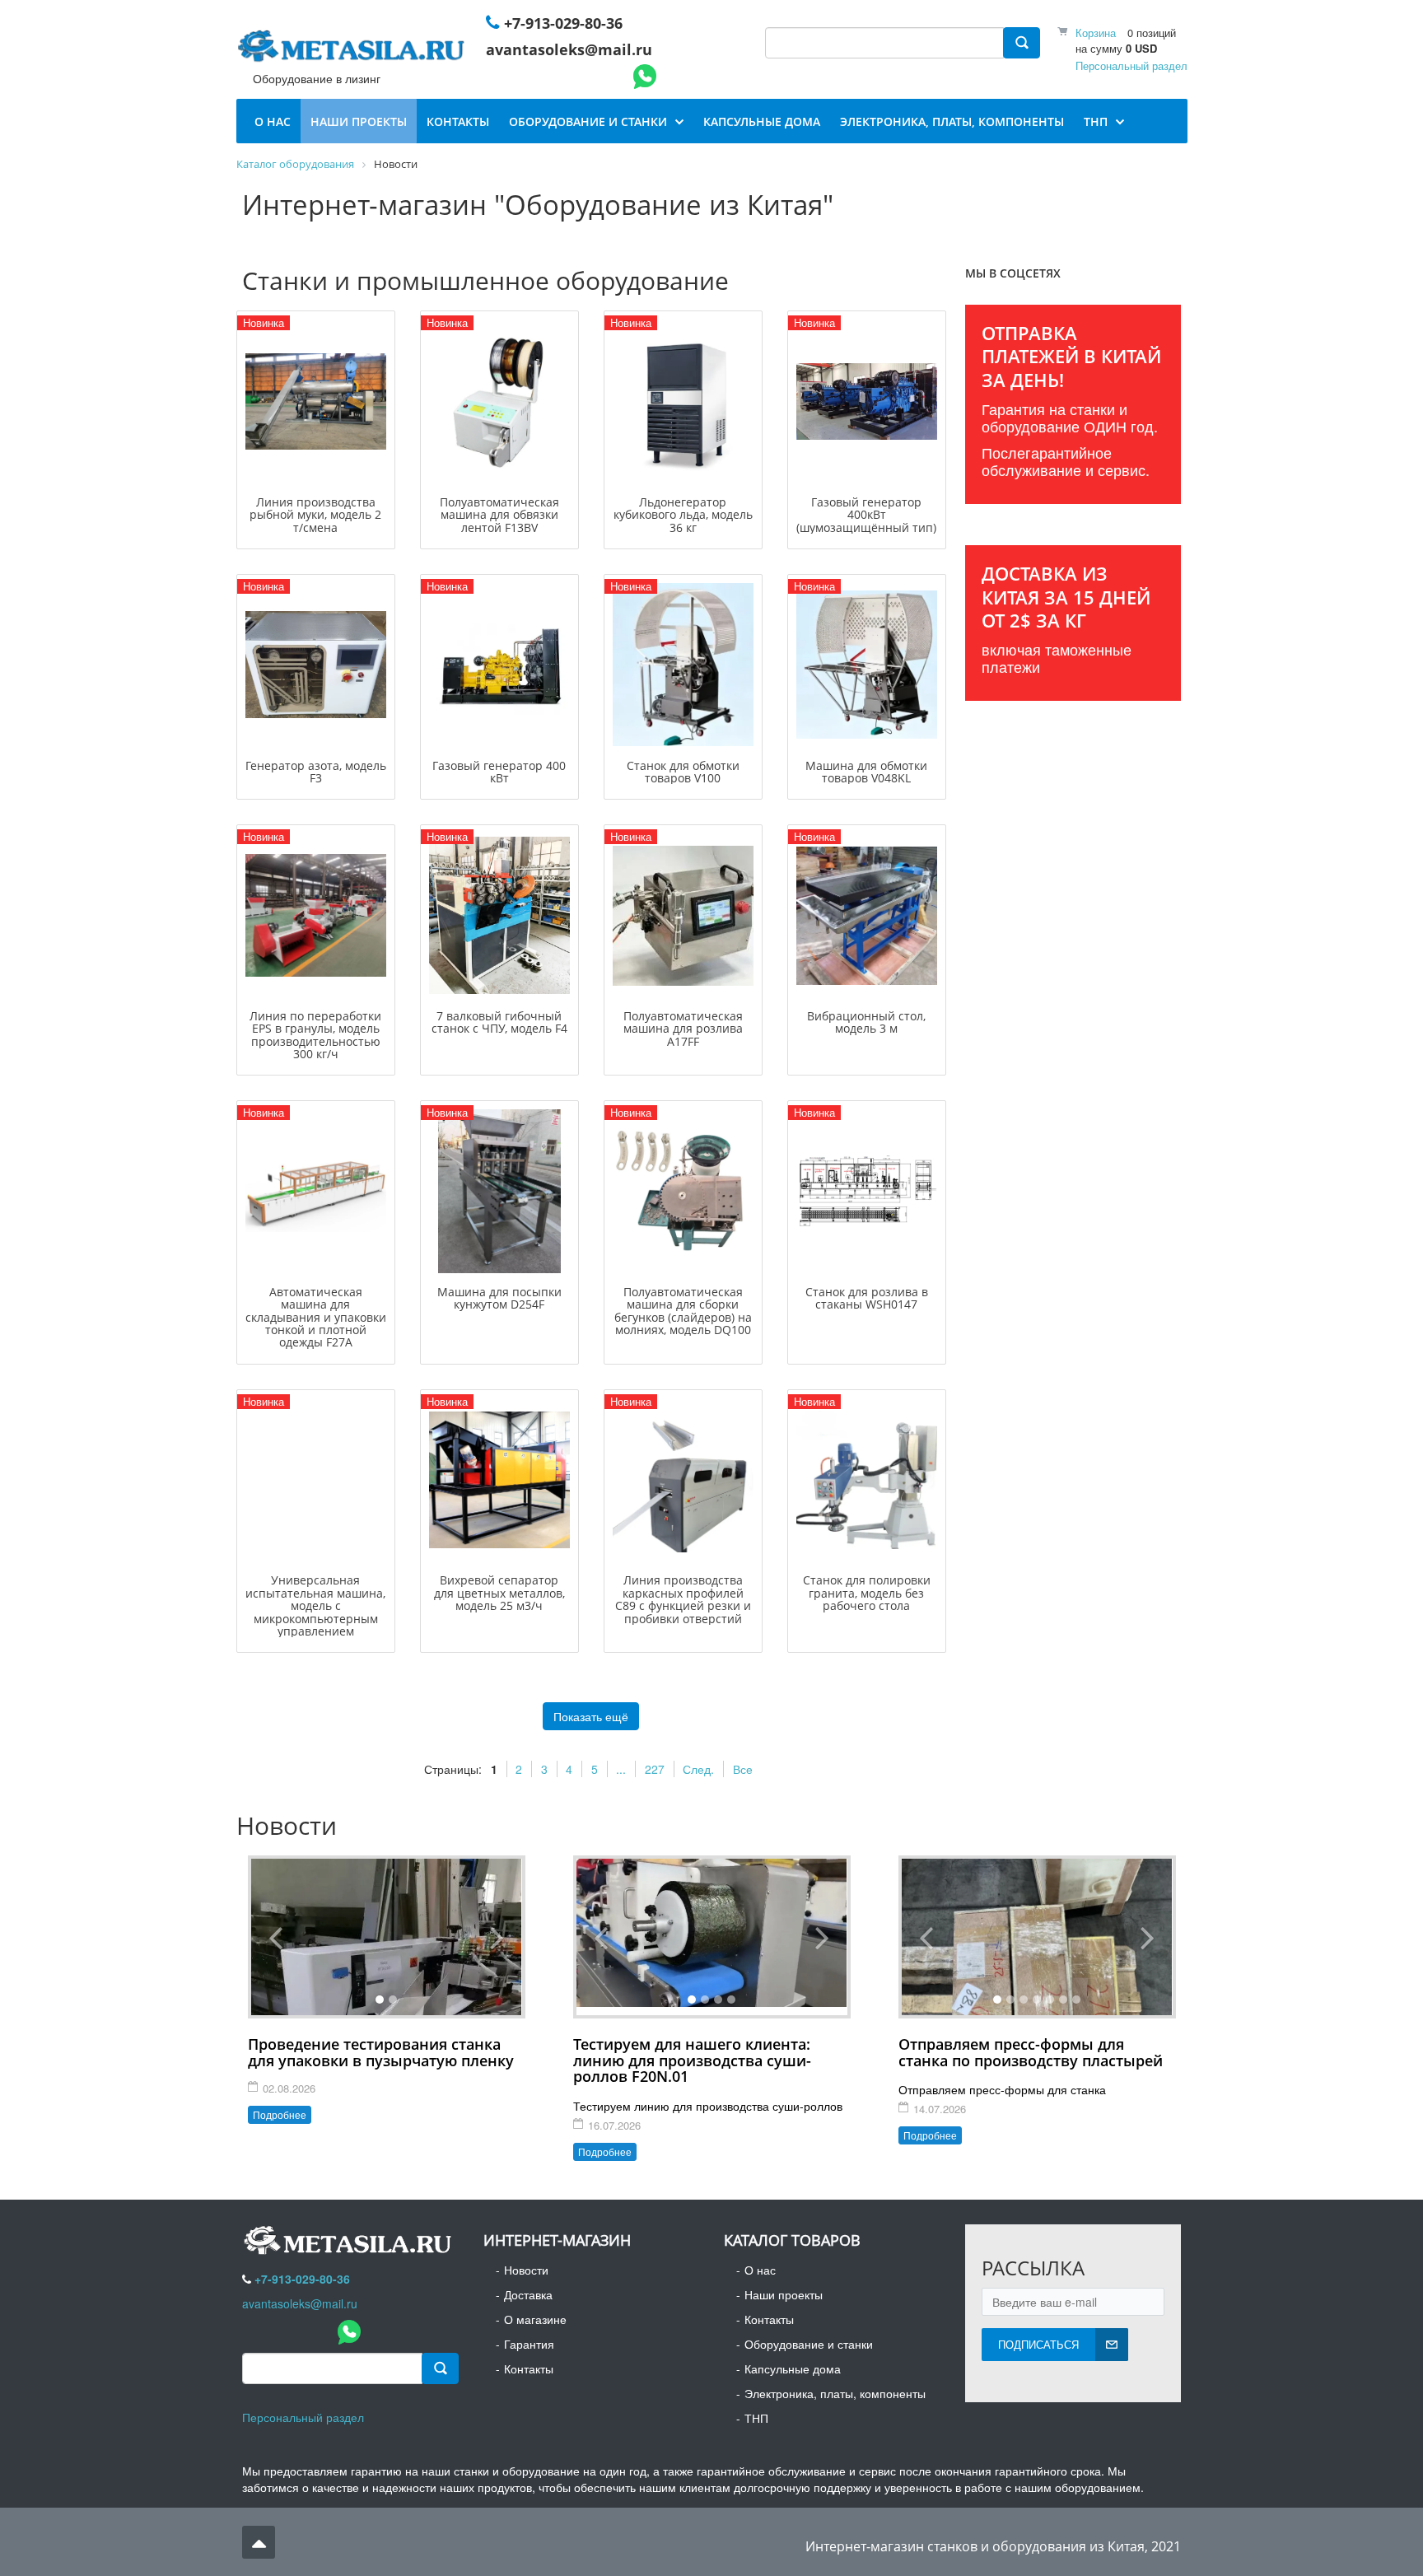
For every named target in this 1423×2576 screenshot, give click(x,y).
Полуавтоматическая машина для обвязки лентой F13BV (499, 515)
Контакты (529, 2368)
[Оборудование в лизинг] (354, 49)
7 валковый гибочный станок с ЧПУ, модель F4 (499, 1022)
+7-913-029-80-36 (563, 23)
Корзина (1096, 33)
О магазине (535, 2319)
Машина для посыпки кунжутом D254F (499, 1298)
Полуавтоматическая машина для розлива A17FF (683, 1029)
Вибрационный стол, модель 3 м (866, 1022)
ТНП (756, 2418)
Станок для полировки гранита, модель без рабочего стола (867, 1593)
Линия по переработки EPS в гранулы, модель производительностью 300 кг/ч (315, 1035)
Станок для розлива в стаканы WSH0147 (867, 1298)
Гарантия (529, 2344)
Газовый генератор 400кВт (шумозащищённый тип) (866, 515)
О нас (760, 2270)
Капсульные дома (793, 2368)
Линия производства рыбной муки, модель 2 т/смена (315, 515)
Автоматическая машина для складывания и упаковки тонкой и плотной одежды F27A (316, 1317)
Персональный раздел (1131, 65)
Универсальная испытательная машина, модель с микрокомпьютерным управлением (315, 1605)
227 (655, 1769)
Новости (526, 2270)
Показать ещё (591, 1716)
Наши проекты (784, 2294)
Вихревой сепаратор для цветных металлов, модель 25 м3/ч (499, 1593)
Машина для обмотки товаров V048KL (866, 772)
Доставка (528, 2294)
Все (743, 1769)
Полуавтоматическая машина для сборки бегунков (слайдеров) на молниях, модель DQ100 (683, 1311)
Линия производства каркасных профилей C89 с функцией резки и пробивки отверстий (683, 1599)
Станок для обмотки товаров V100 (683, 772)
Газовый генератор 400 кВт (499, 772)
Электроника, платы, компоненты (835, 2393)
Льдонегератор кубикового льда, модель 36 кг (683, 515)
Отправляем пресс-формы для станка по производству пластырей (1031, 2052)
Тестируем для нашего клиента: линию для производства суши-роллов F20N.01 (692, 2060)
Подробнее (280, 2114)
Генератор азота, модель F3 (316, 772)
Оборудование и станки (809, 2344)
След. (698, 1769)
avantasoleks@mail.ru (569, 49)
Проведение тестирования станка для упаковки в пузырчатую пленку (381, 2052)
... (621, 1769)
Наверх (259, 2542)
